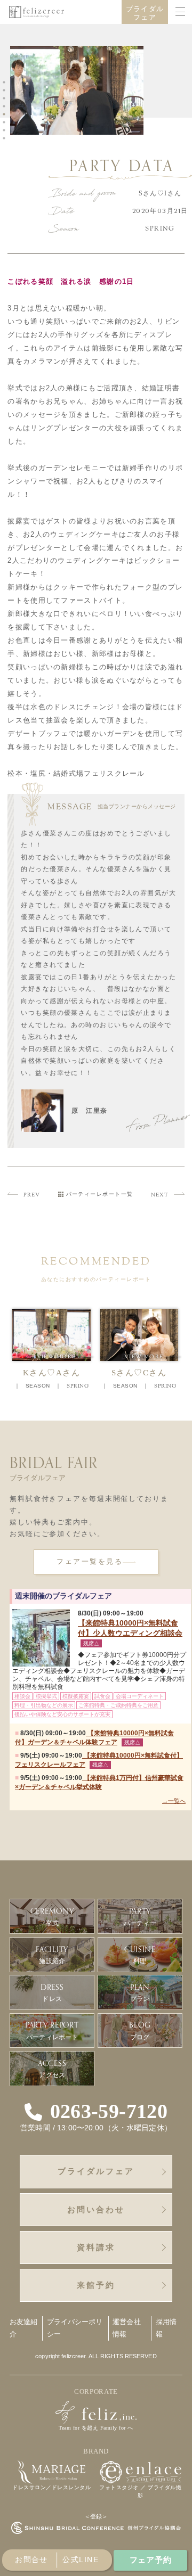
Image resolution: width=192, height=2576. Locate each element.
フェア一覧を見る (90, 1562)
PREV (32, 1195)
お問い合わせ (96, 2209)
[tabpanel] (79, 92)
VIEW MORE (65, 1357)
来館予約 (96, 2285)
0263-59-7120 (109, 2112)
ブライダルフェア (145, 13)
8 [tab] (6, 138)
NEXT (160, 1195)
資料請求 (96, 2247)
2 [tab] (6, 91)
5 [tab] (6, 114)
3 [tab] (6, 99)
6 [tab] (6, 122)
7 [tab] (6, 130)
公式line (81, 2559)
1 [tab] (6, 83)
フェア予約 (151, 2560)
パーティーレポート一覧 (100, 1194)
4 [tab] (6, 106)
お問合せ (31, 2559)
